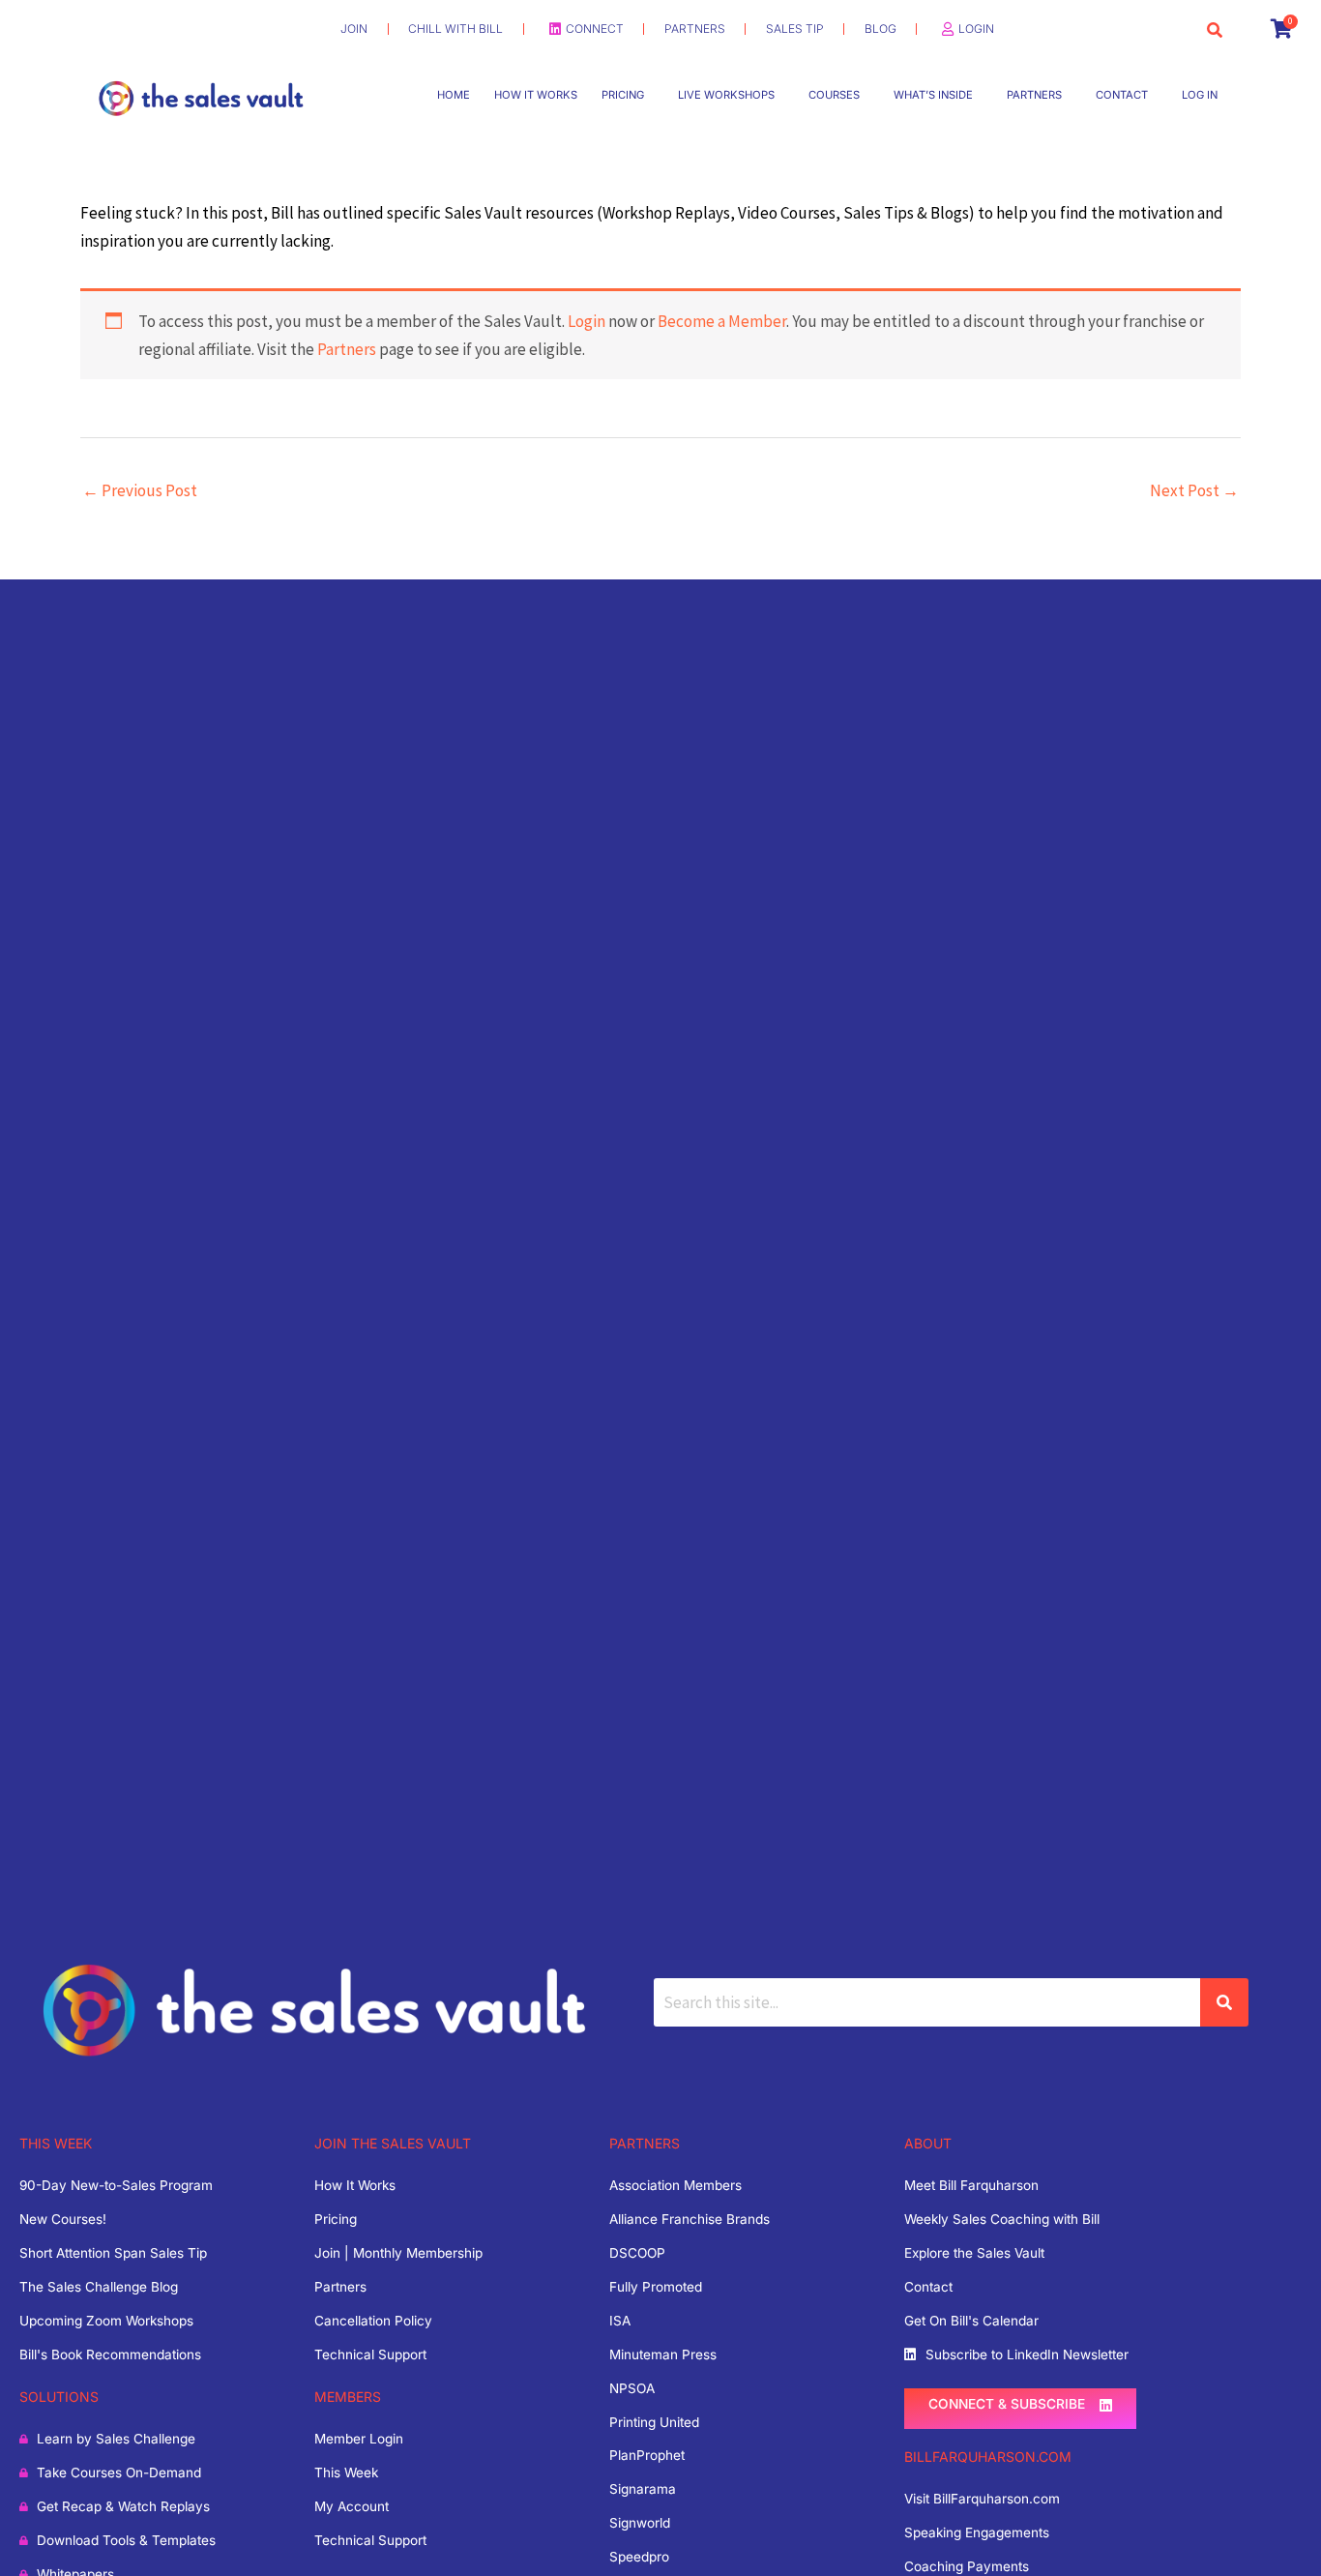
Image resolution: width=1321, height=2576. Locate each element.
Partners (1034, 95)
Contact (1122, 95)
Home (454, 95)
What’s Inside (933, 95)
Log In (1200, 95)
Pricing (623, 95)
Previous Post (140, 490)
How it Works (536, 95)
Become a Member (722, 321)
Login (587, 321)
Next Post (1194, 490)
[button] (628, 95)
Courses (834, 95)
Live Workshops (726, 95)
